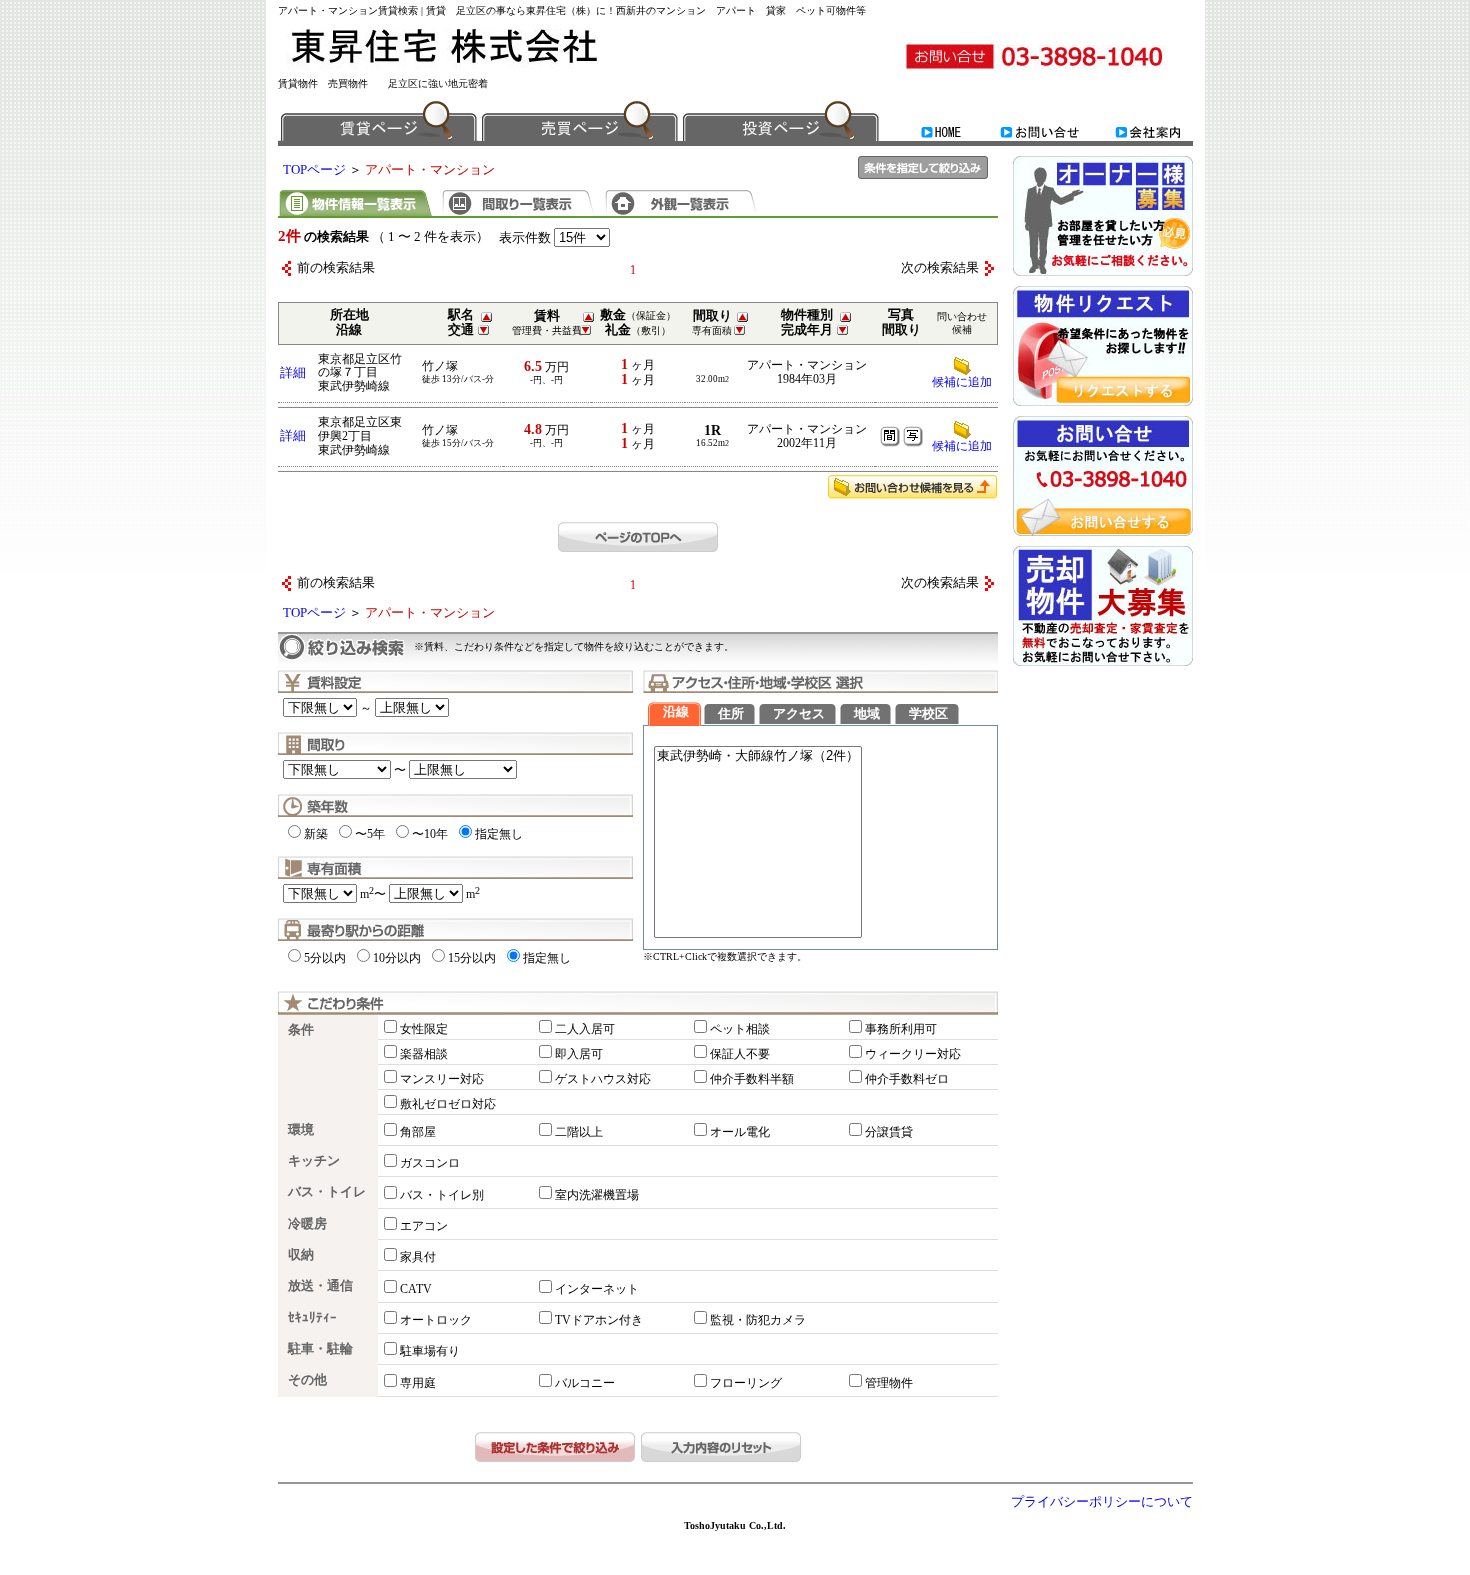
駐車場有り (430, 1351)
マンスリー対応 (442, 1079)
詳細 (293, 373)
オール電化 (740, 1132)
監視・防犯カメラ (758, 1320)
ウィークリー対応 (913, 1054)
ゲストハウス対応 (603, 1079)
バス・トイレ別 (442, 1195)
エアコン (424, 1226)
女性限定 (424, 1029)
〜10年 (430, 834)
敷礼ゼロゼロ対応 (448, 1104)
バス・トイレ (327, 1192)
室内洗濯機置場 (597, 1195)
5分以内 (325, 958)
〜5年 (370, 834)
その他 (307, 1380)
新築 (316, 834)
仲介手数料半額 (752, 1079)
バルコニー (585, 1383)
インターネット (597, 1289)
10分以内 (397, 958)
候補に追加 (962, 382)
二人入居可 (585, 1029)
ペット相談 (740, 1029)
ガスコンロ (430, 1163)
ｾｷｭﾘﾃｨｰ (312, 1318)
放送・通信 (320, 1286)
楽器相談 (424, 1054)
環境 (301, 1130)
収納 (301, 1255)
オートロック (436, 1320)
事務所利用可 (901, 1029)
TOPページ (314, 170)
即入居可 (579, 1054)
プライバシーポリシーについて (1102, 1502)
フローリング (746, 1383)
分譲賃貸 (889, 1132)
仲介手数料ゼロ (907, 1079)
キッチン (314, 1161)
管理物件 (889, 1383)
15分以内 (472, 958)
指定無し (499, 834)
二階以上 (579, 1132)
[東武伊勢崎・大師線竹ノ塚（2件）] (758, 756)
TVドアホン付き (599, 1320)
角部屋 (418, 1132)
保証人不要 (740, 1054)
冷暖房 (307, 1224)
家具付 (418, 1257)
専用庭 (418, 1383)
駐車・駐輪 (320, 1349)
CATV (416, 1289)
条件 (301, 1030)
